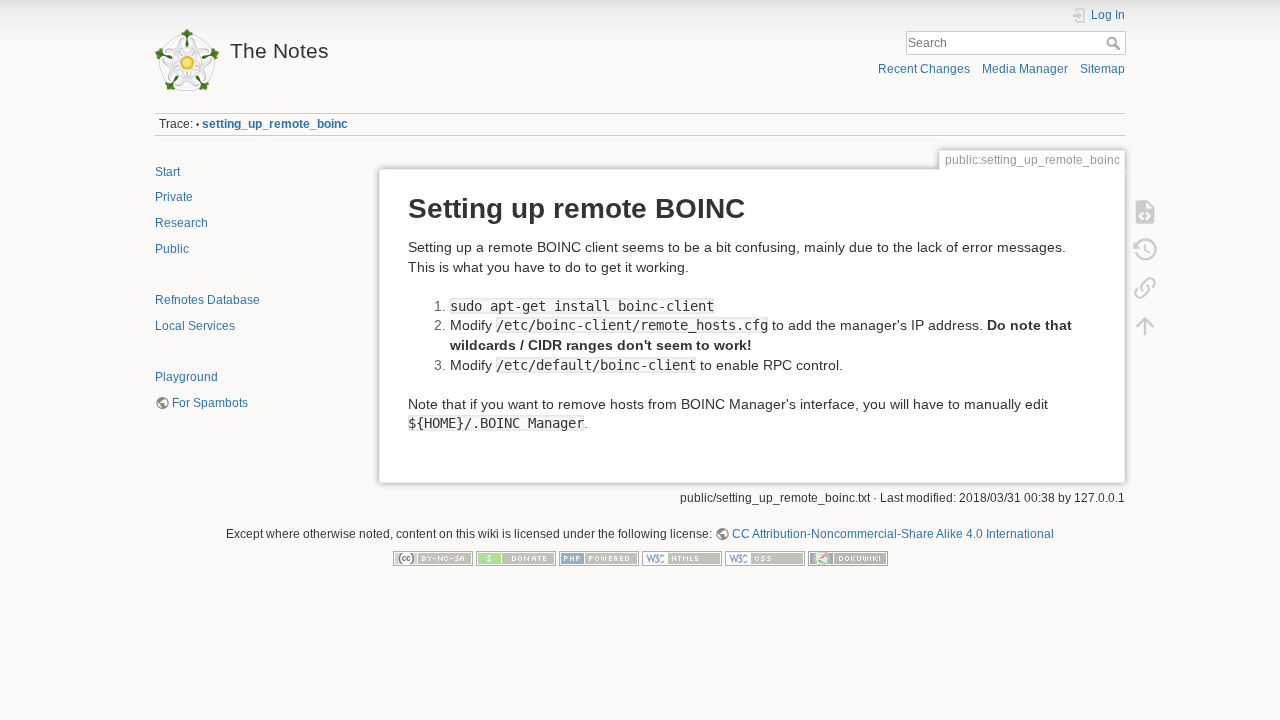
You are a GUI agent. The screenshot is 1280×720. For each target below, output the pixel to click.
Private (174, 197)
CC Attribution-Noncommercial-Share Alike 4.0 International (893, 534)
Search (1115, 43)
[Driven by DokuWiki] (848, 558)
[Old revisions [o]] (1145, 250)
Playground (186, 377)
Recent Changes (924, 69)
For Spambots (210, 403)
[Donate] (516, 558)
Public (172, 249)
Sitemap (1102, 69)
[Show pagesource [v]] (1145, 212)
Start (167, 172)
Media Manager (1025, 69)
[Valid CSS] (765, 558)
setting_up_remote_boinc (275, 124)
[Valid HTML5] (682, 558)
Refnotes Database (207, 300)
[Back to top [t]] (1145, 326)
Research (181, 223)
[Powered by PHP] (599, 558)
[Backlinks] (1145, 288)
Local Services (195, 326)
